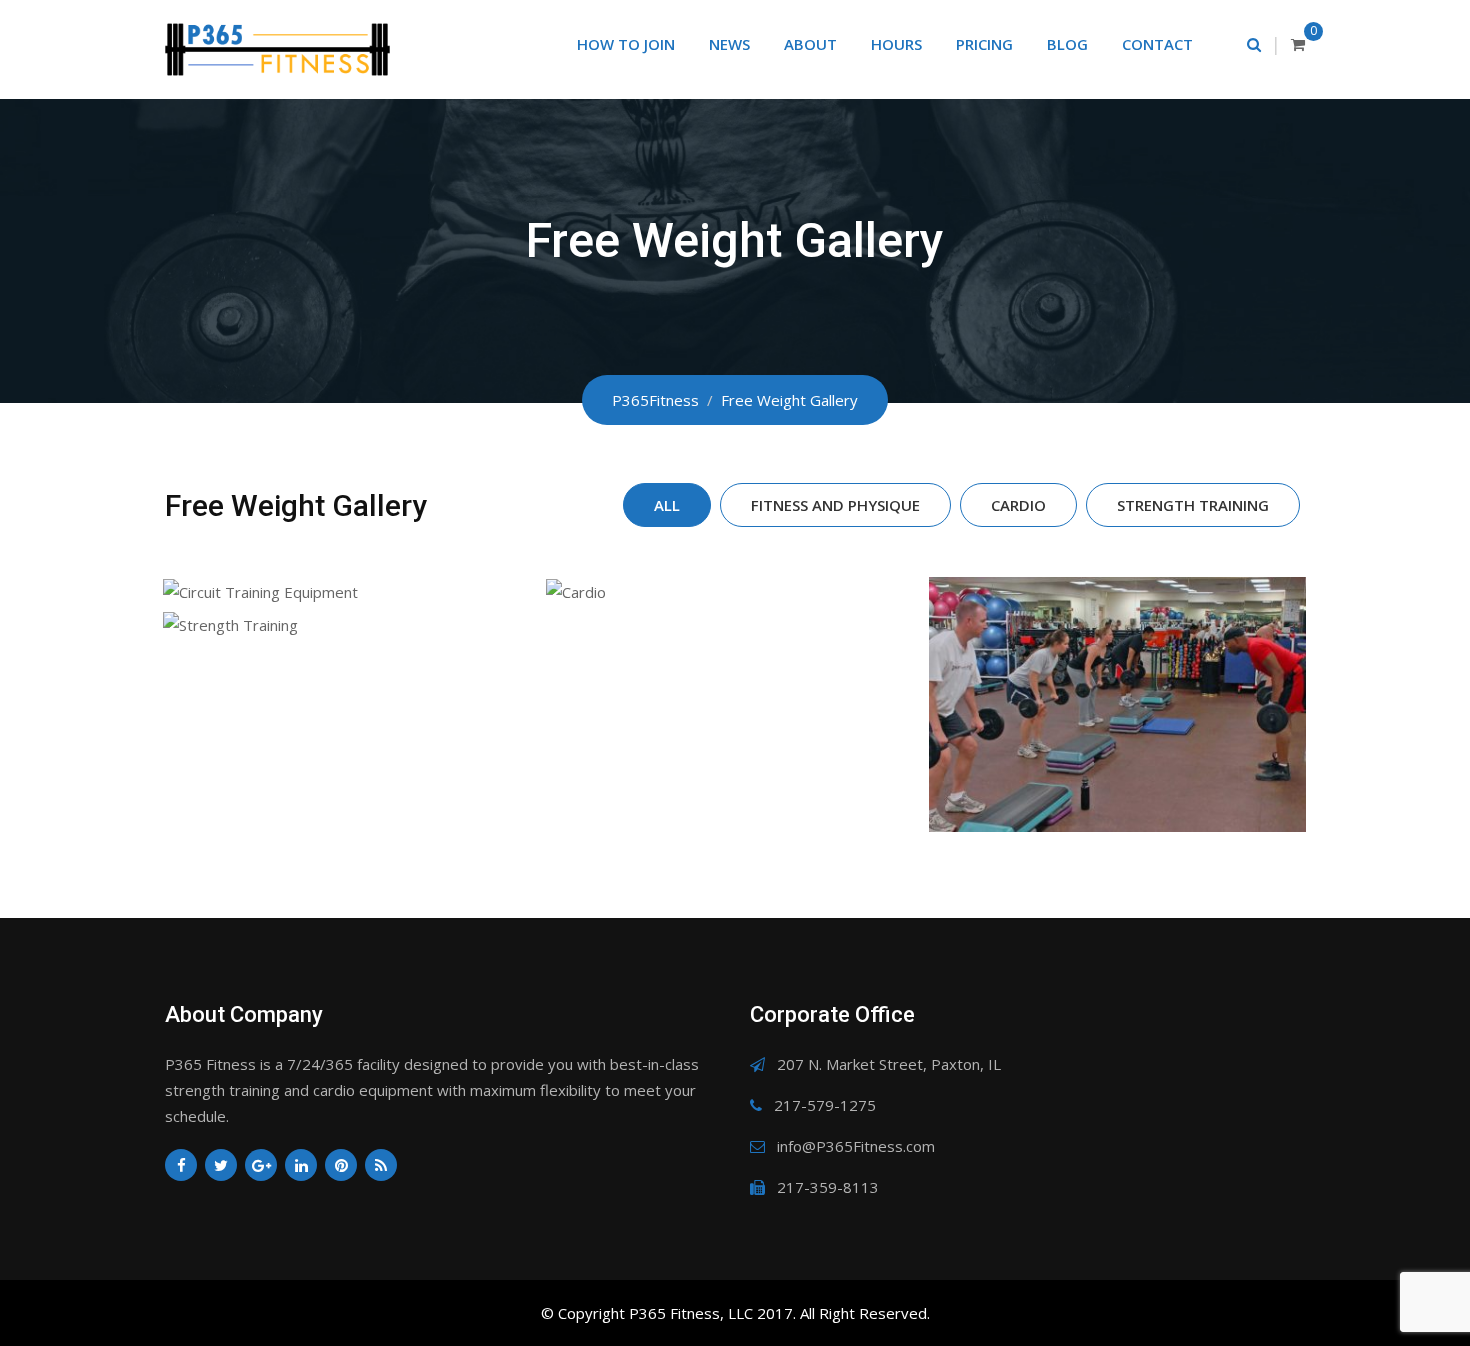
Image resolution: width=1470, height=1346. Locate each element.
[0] (1298, 44)
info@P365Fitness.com (856, 1146)
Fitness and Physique (835, 505)
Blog (1067, 44)
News (729, 44)
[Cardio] (734, 590)
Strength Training (1193, 505)
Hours (896, 44)
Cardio (1018, 505)
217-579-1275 (825, 1105)
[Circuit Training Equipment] (351, 590)
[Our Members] (1117, 704)
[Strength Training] (351, 623)
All (667, 505)
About (810, 44)
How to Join (626, 44)
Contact (1157, 44)
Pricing (984, 44)
